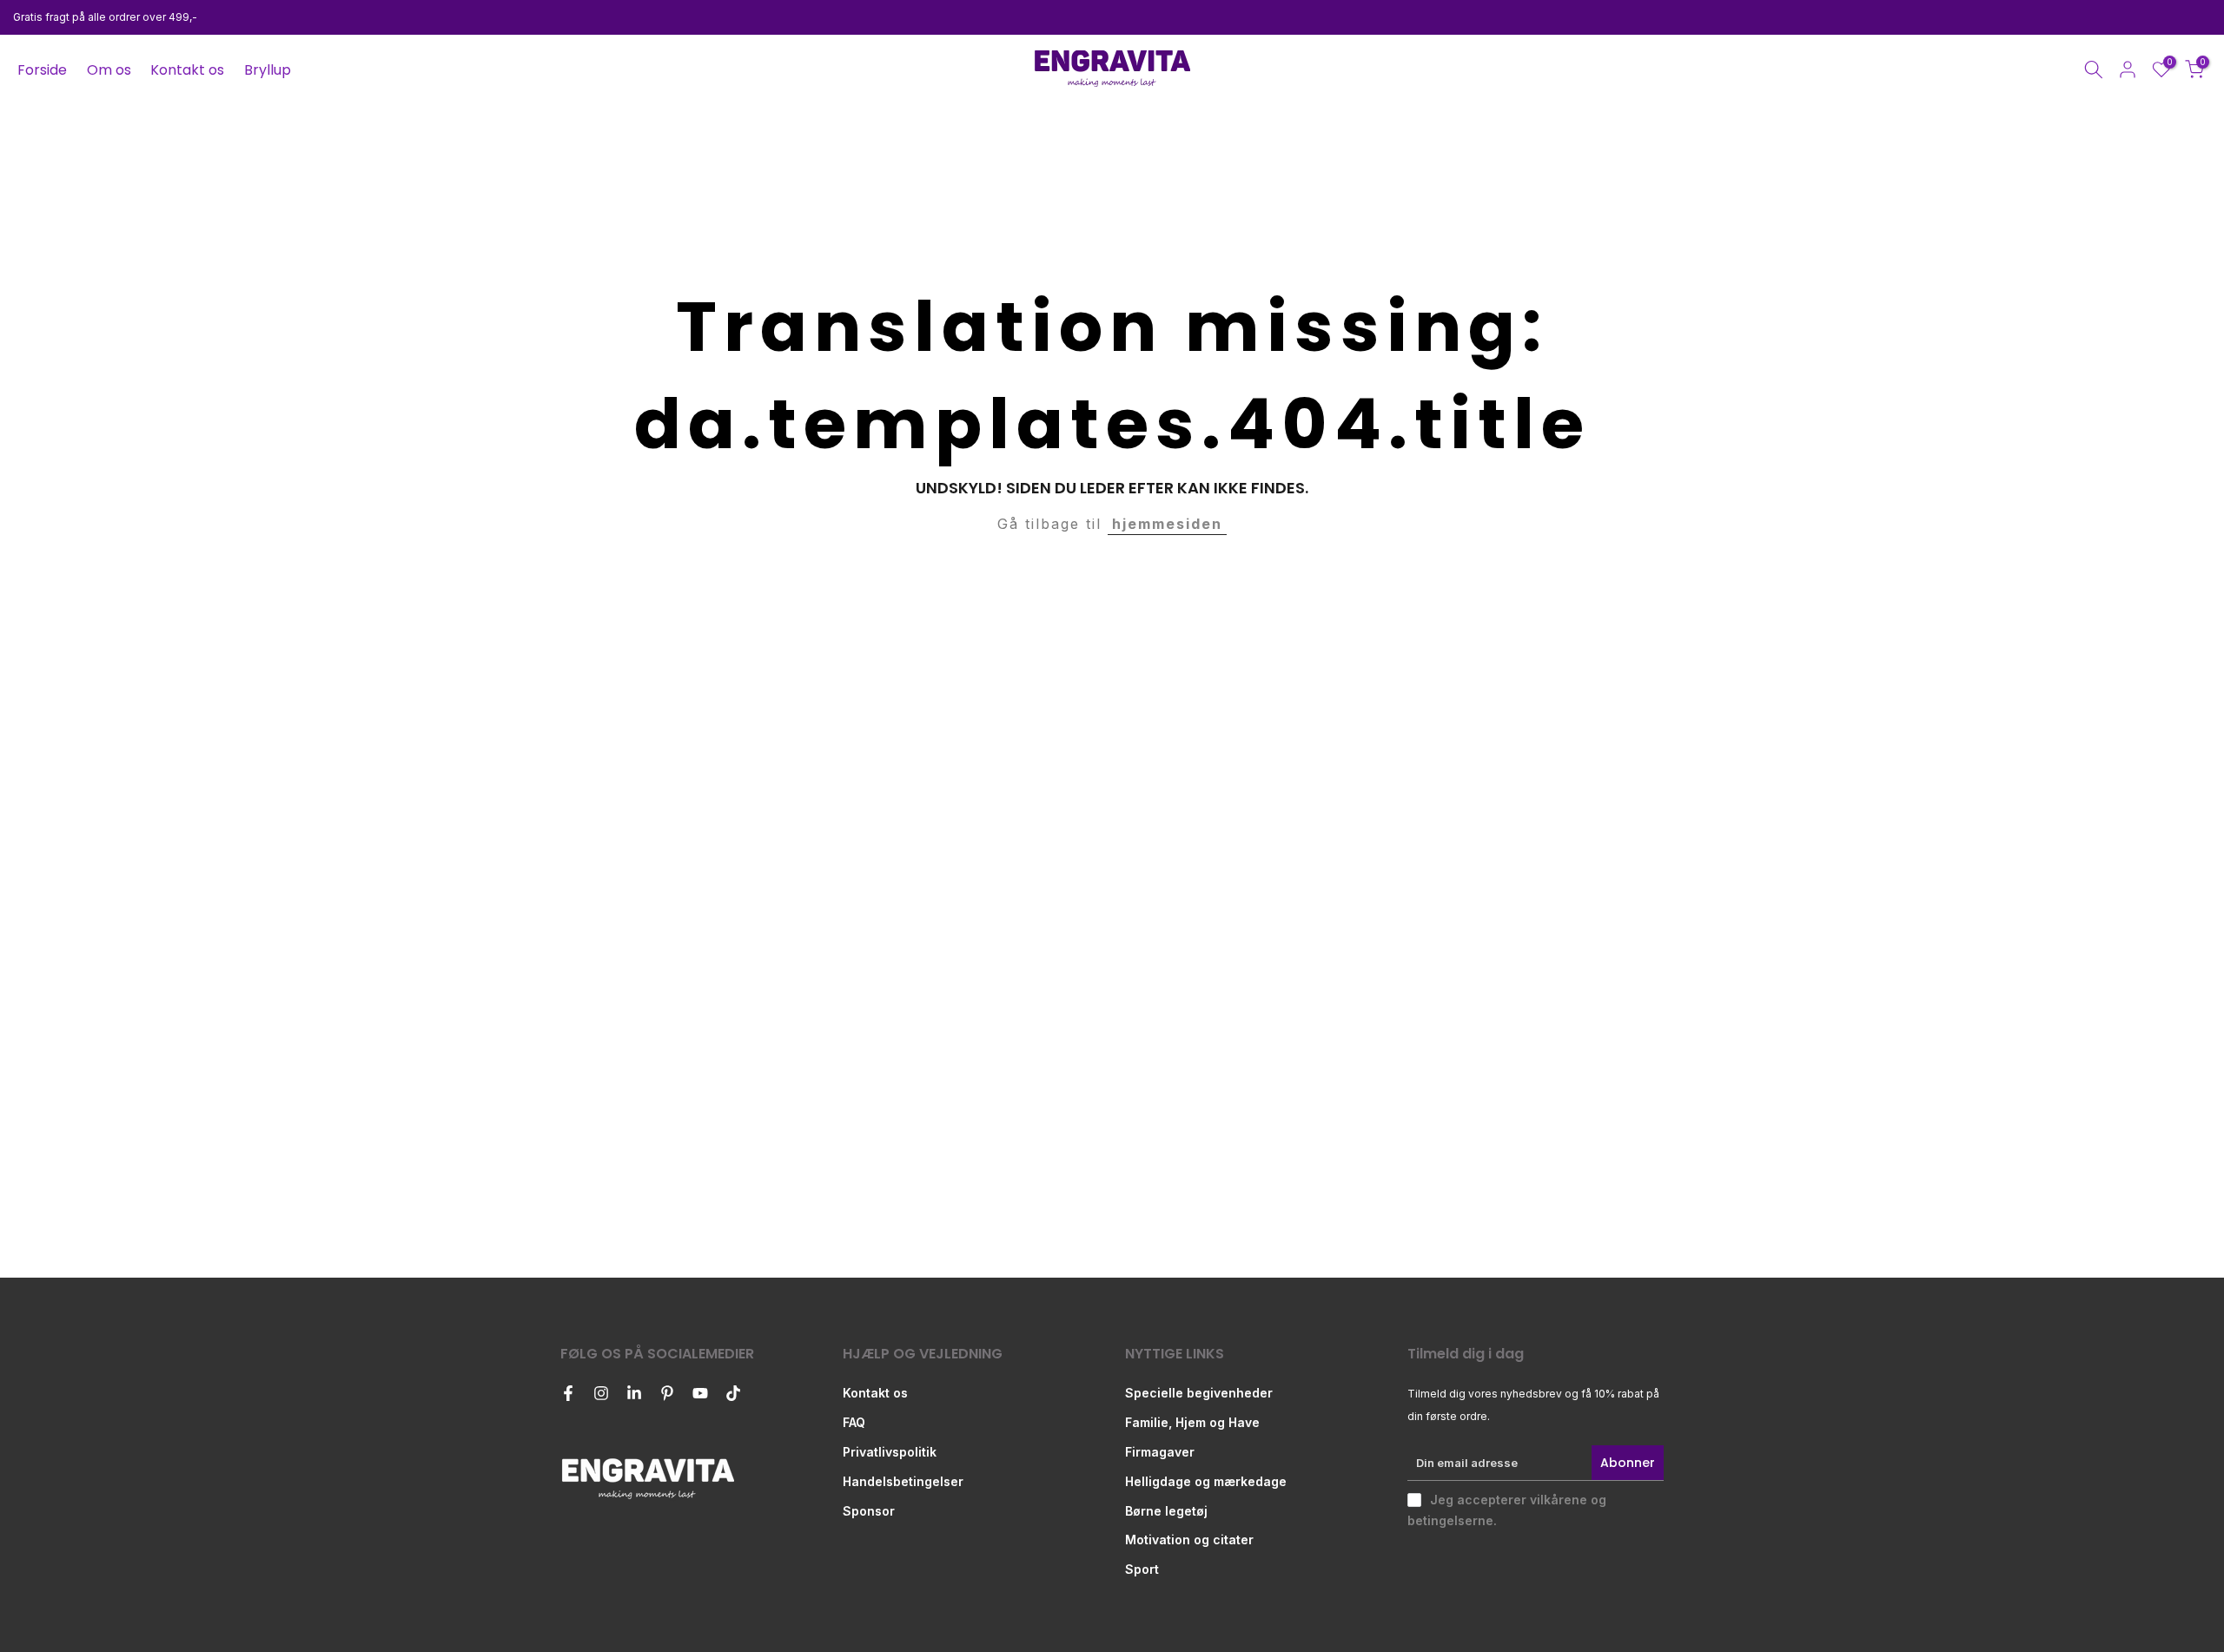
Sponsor (869, 1511)
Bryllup (268, 70)
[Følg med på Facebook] (568, 1393)
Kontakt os (187, 70)
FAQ (854, 1422)
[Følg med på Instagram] (601, 1393)
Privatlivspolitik (890, 1452)
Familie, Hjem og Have (1192, 1422)
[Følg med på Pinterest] (667, 1393)
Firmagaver (1160, 1452)
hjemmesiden (1167, 524)
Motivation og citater (1189, 1540)
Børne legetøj (1166, 1511)
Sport (1142, 1569)
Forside (42, 70)
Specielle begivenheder (1199, 1393)
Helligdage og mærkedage (1206, 1481)
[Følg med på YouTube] (700, 1393)
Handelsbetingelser (903, 1481)
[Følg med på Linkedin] (634, 1393)
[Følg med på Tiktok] (733, 1393)
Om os (109, 70)
